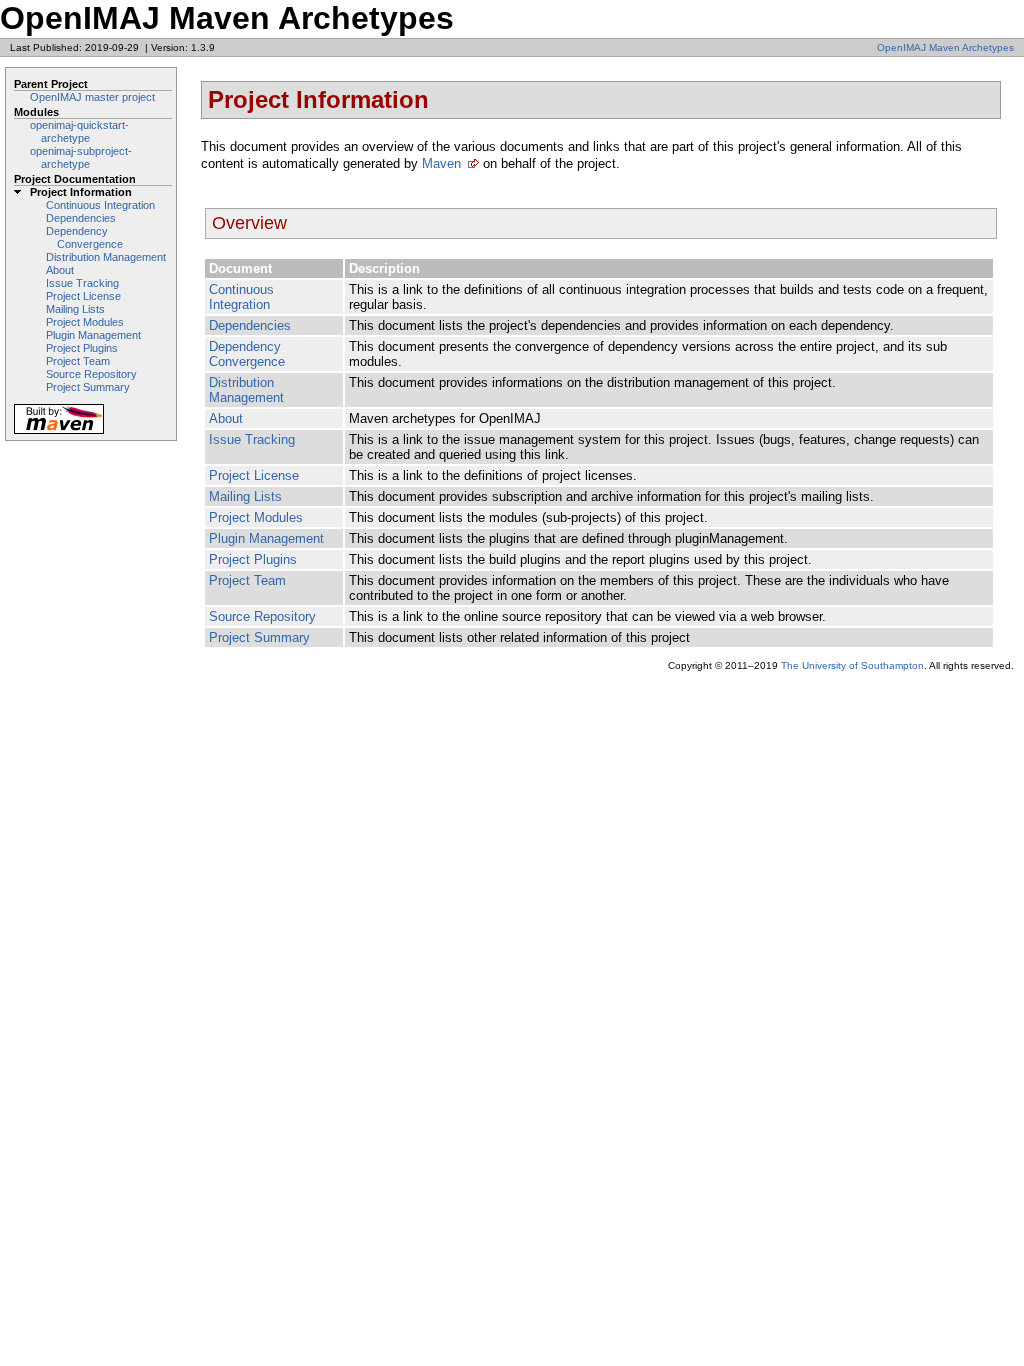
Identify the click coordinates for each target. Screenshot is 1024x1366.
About (60, 270)
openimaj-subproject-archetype (81, 157)
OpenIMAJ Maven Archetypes (945, 47)
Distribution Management (106, 257)
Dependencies (81, 218)
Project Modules (85, 322)
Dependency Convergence (84, 237)
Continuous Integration (100, 205)
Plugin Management (93, 335)
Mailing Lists (75, 309)
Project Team (78, 361)
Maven (441, 163)
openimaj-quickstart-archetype (79, 131)
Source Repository (91, 374)
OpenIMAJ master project (92, 97)
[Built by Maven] (59, 432)
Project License (83, 296)
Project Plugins (82, 348)
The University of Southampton (852, 665)
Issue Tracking (82, 283)
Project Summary (88, 387)
